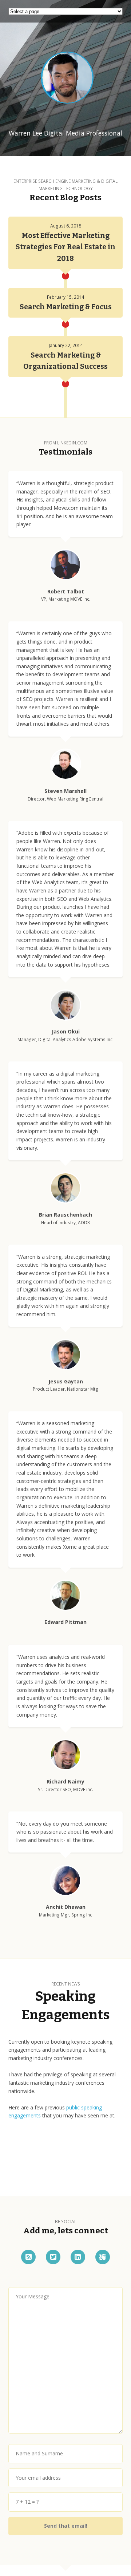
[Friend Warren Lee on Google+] (103, 2257)
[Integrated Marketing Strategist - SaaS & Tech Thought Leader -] (66, 78)
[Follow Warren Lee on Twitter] (53, 2257)
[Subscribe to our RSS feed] (28, 2257)
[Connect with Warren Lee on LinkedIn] (78, 2257)
